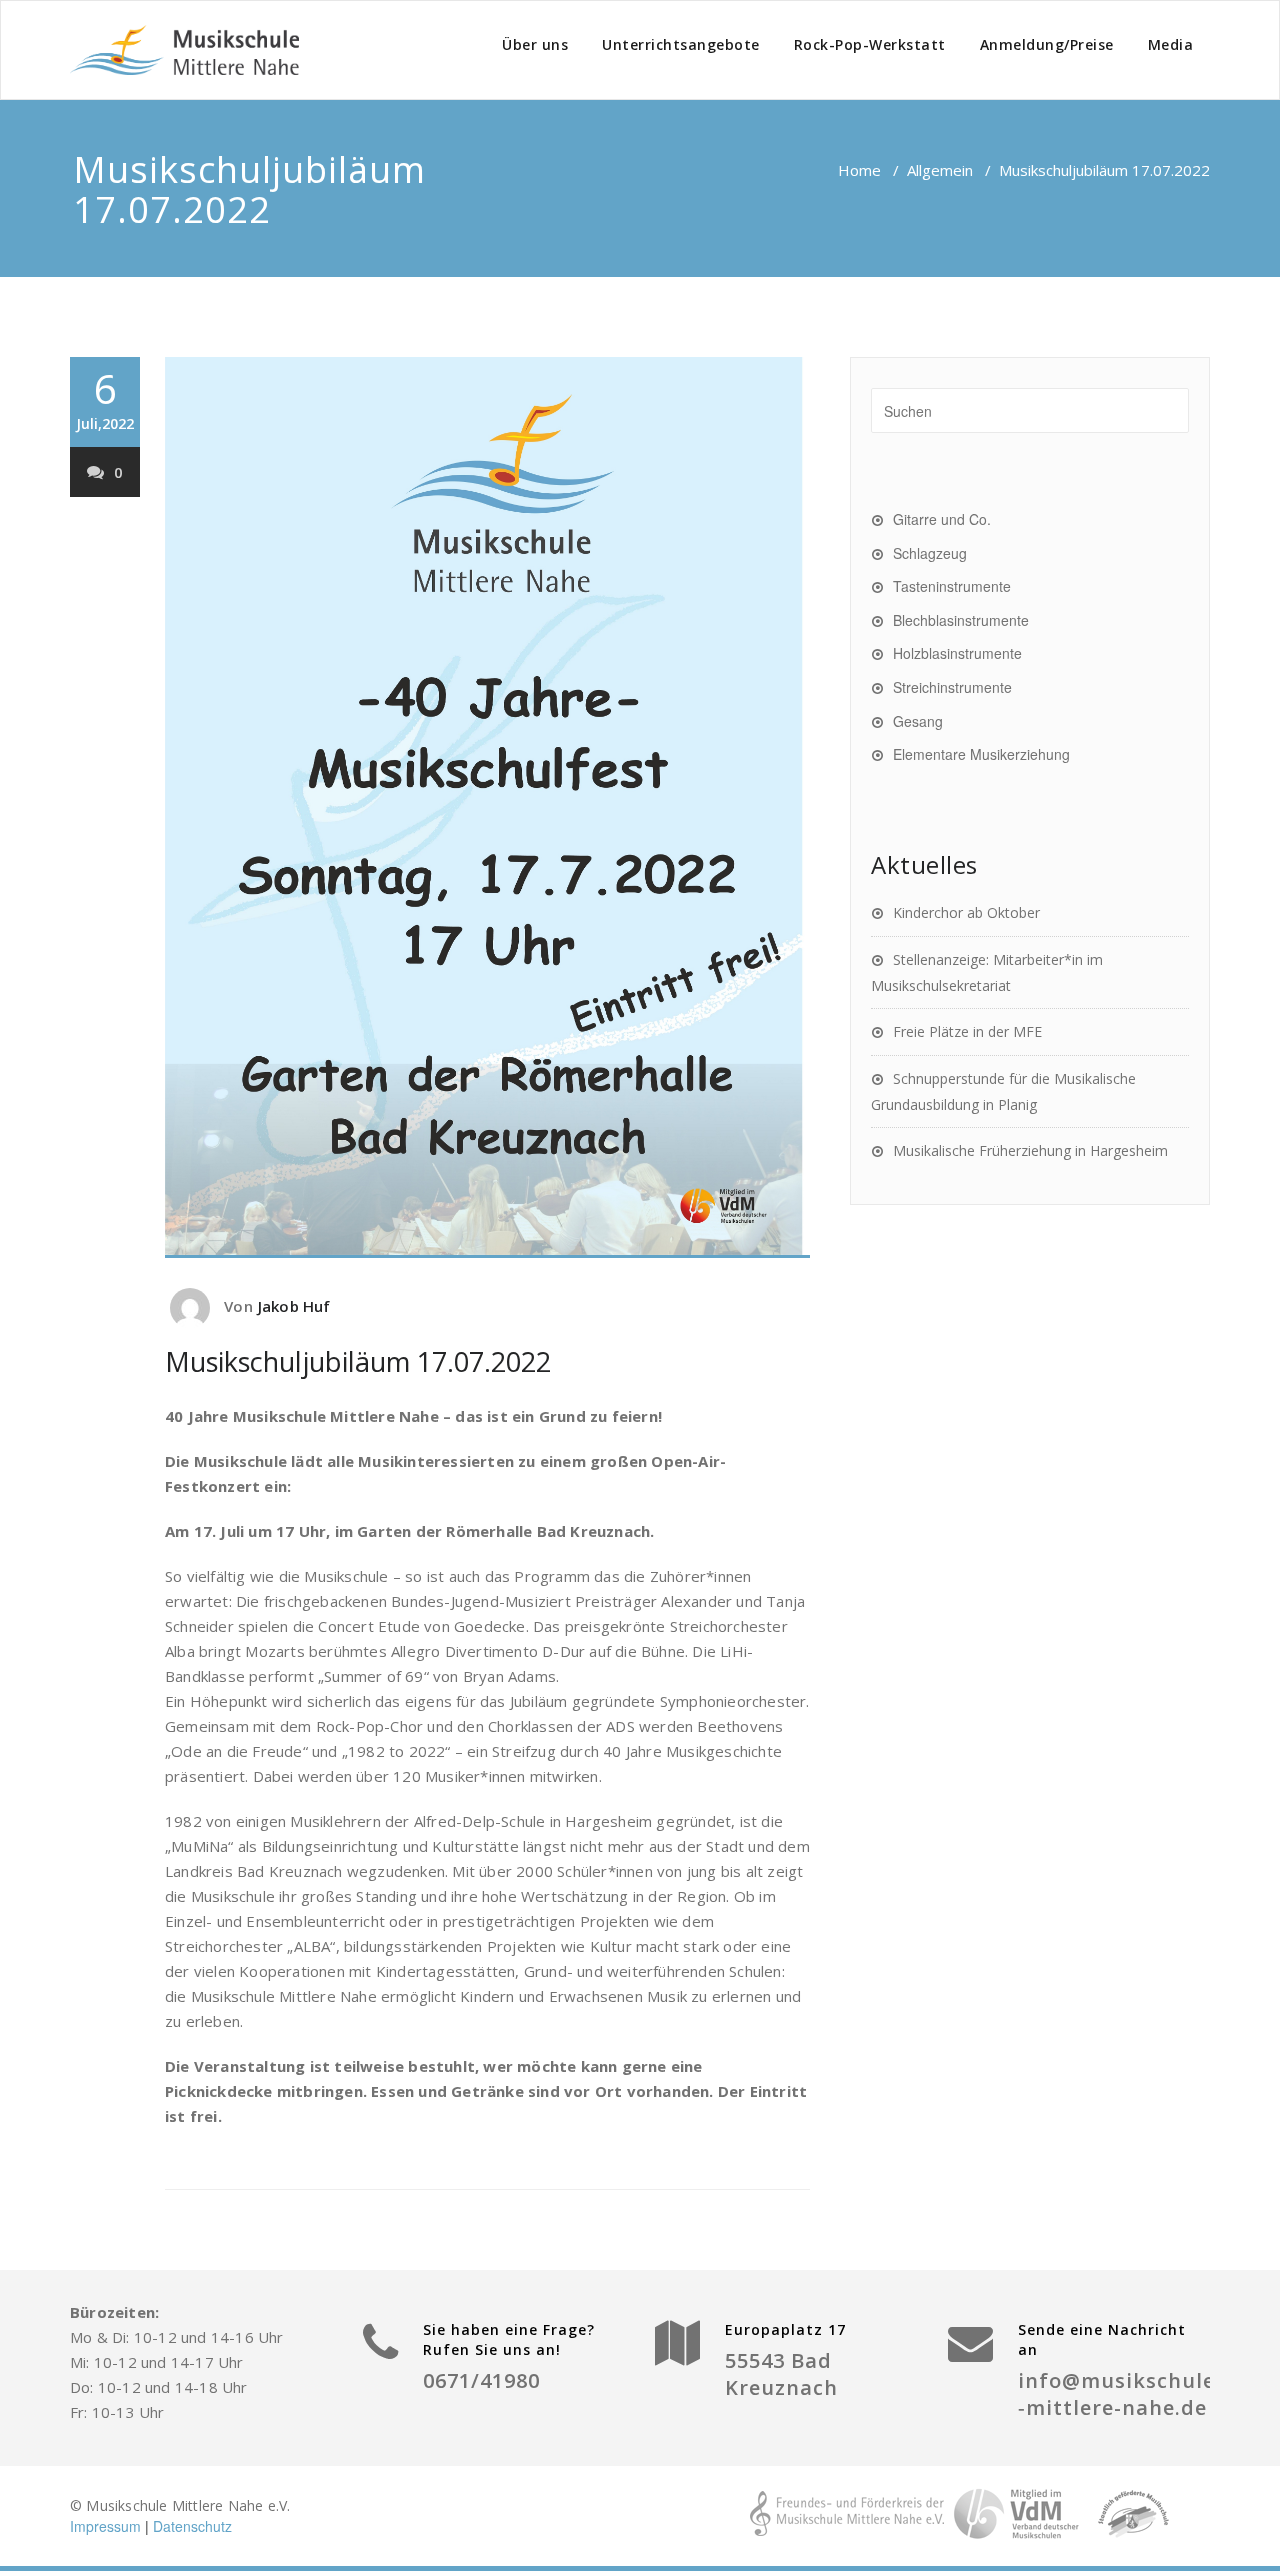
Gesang (918, 721)
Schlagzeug (930, 553)
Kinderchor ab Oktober (966, 912)
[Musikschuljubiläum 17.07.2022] (487, 807)
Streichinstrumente (952, 687)
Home (859, 170)
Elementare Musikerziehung (981, 754)
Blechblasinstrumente (961, 620)
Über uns (535, 44)
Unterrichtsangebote (681, 44)
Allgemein (940, 170)
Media (1171, 44)
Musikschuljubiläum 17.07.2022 (358, 1361)
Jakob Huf (294, 1306)
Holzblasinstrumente (957, 653)
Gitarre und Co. (942, 519)
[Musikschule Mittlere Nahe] (184, 50)
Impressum (105, 2526)
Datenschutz (192, 2526)
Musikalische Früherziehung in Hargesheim (1030, 1150)
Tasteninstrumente (952, 586)
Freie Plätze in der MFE (967, 1031)
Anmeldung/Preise (1047, 44)
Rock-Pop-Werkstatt (870, 44)
